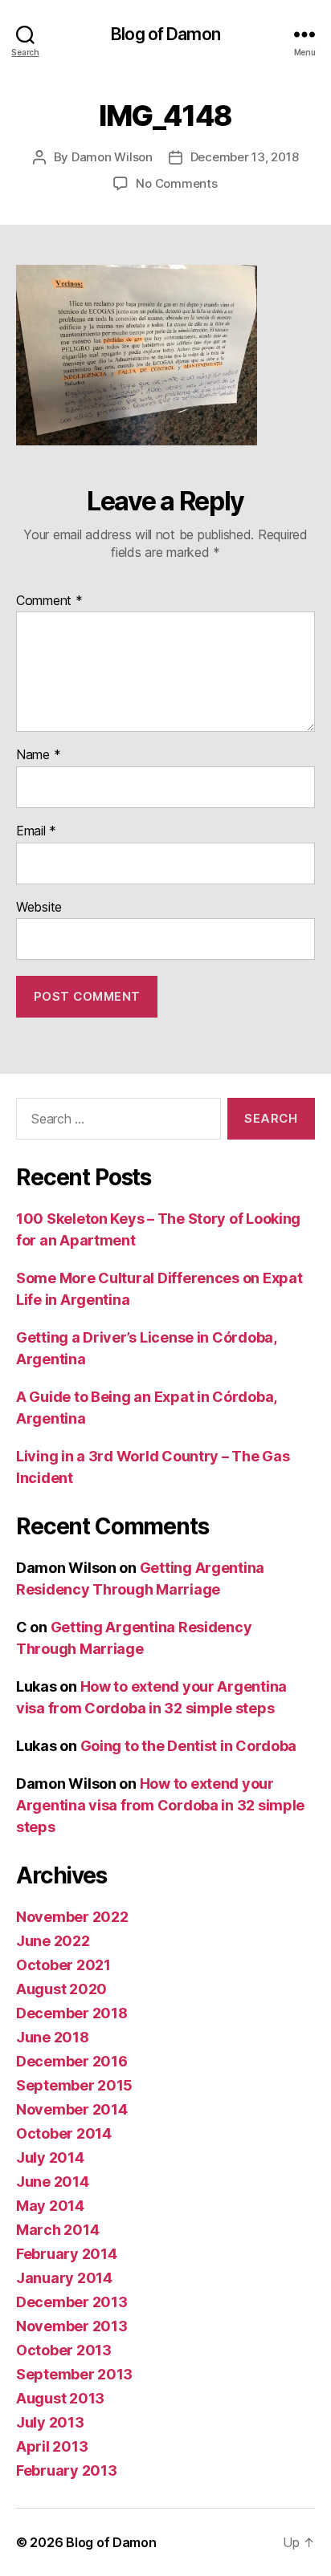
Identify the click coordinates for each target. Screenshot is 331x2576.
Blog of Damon (165, 34)
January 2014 (64, 2278)
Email (36, 831)
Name (38, 755)
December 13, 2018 (245, 157)
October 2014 (64, 2133)
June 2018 (53, 2037)
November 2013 (72, 2326)
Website (39, 908)
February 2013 (67, 2470)
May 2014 (50, 2206)
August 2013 (60, 2398)
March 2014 (57, 2230)
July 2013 (50, 2422)
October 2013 (64, 2350)
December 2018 (72, 2013)
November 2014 (72, 2109)
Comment (49, 601)
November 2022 (72, 1917)
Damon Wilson (112, 157)
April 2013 (52, 2446)
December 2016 (72, 2061)
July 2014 (50, 2158)
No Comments (176, 183)
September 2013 (74, 2374)
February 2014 (67, 2254)
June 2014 (53, 2182)
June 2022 (53, 1941)
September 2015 (74, 2085)
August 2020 (61, 1989)
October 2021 (63, 1965)
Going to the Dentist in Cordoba (189, 1746)
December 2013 (72, 2302)
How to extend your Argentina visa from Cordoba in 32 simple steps (160, 1805)
